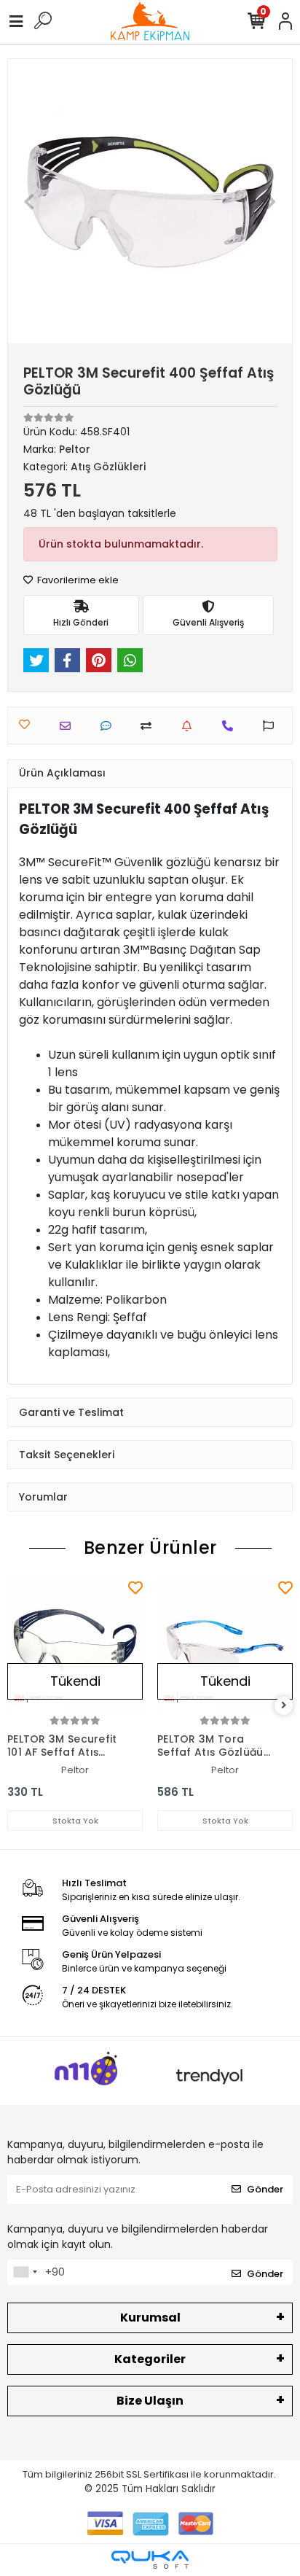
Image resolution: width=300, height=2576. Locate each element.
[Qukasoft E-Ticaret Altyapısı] (150, 2560)
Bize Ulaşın (150, 2401)
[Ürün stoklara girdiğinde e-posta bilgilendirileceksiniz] (190, 726)
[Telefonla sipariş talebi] (231, 726)
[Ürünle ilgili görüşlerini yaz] (110, 726)
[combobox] (25, 2273)
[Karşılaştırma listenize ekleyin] (150, 726)
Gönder (265, 2189)
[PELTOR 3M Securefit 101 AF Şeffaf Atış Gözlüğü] (75, 1645)
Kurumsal (150, 2318)
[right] (284, 1706)
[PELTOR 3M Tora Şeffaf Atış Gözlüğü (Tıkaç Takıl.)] (225, 1645)
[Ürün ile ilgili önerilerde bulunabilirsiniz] (272, 726)
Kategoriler (150, 2359)
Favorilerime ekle (77, 580)
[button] (29, 201)
